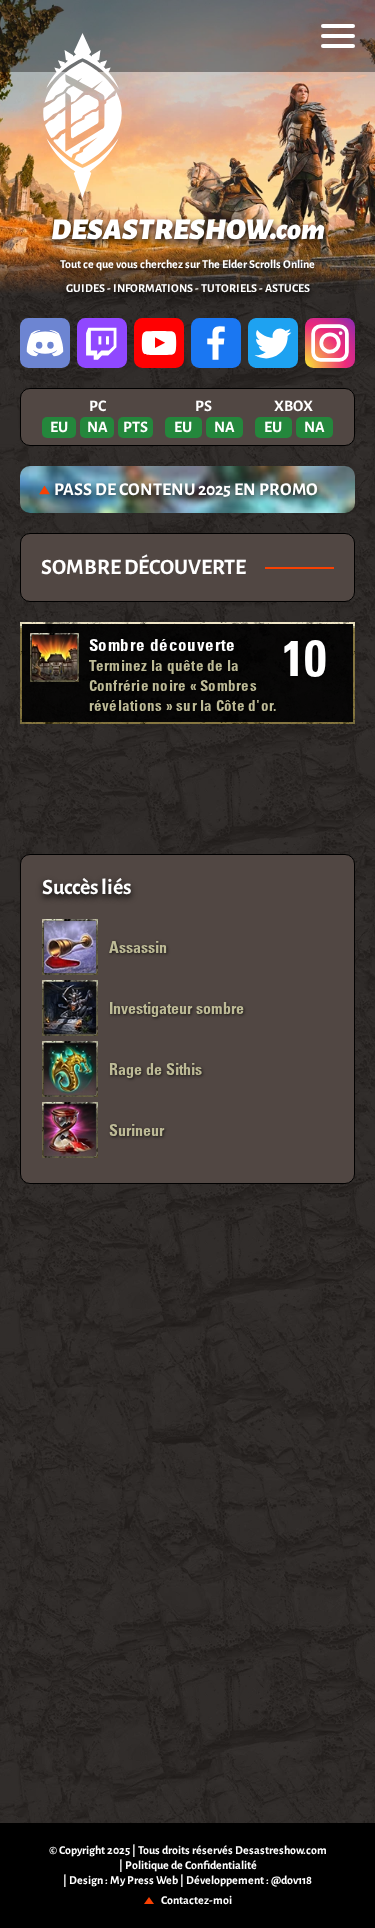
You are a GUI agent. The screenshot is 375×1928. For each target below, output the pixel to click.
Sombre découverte (162, 644)
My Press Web (144, 1880)
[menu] (338, 36)
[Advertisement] (188, 789)
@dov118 (291, 1880)
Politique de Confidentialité (191, 1865)
